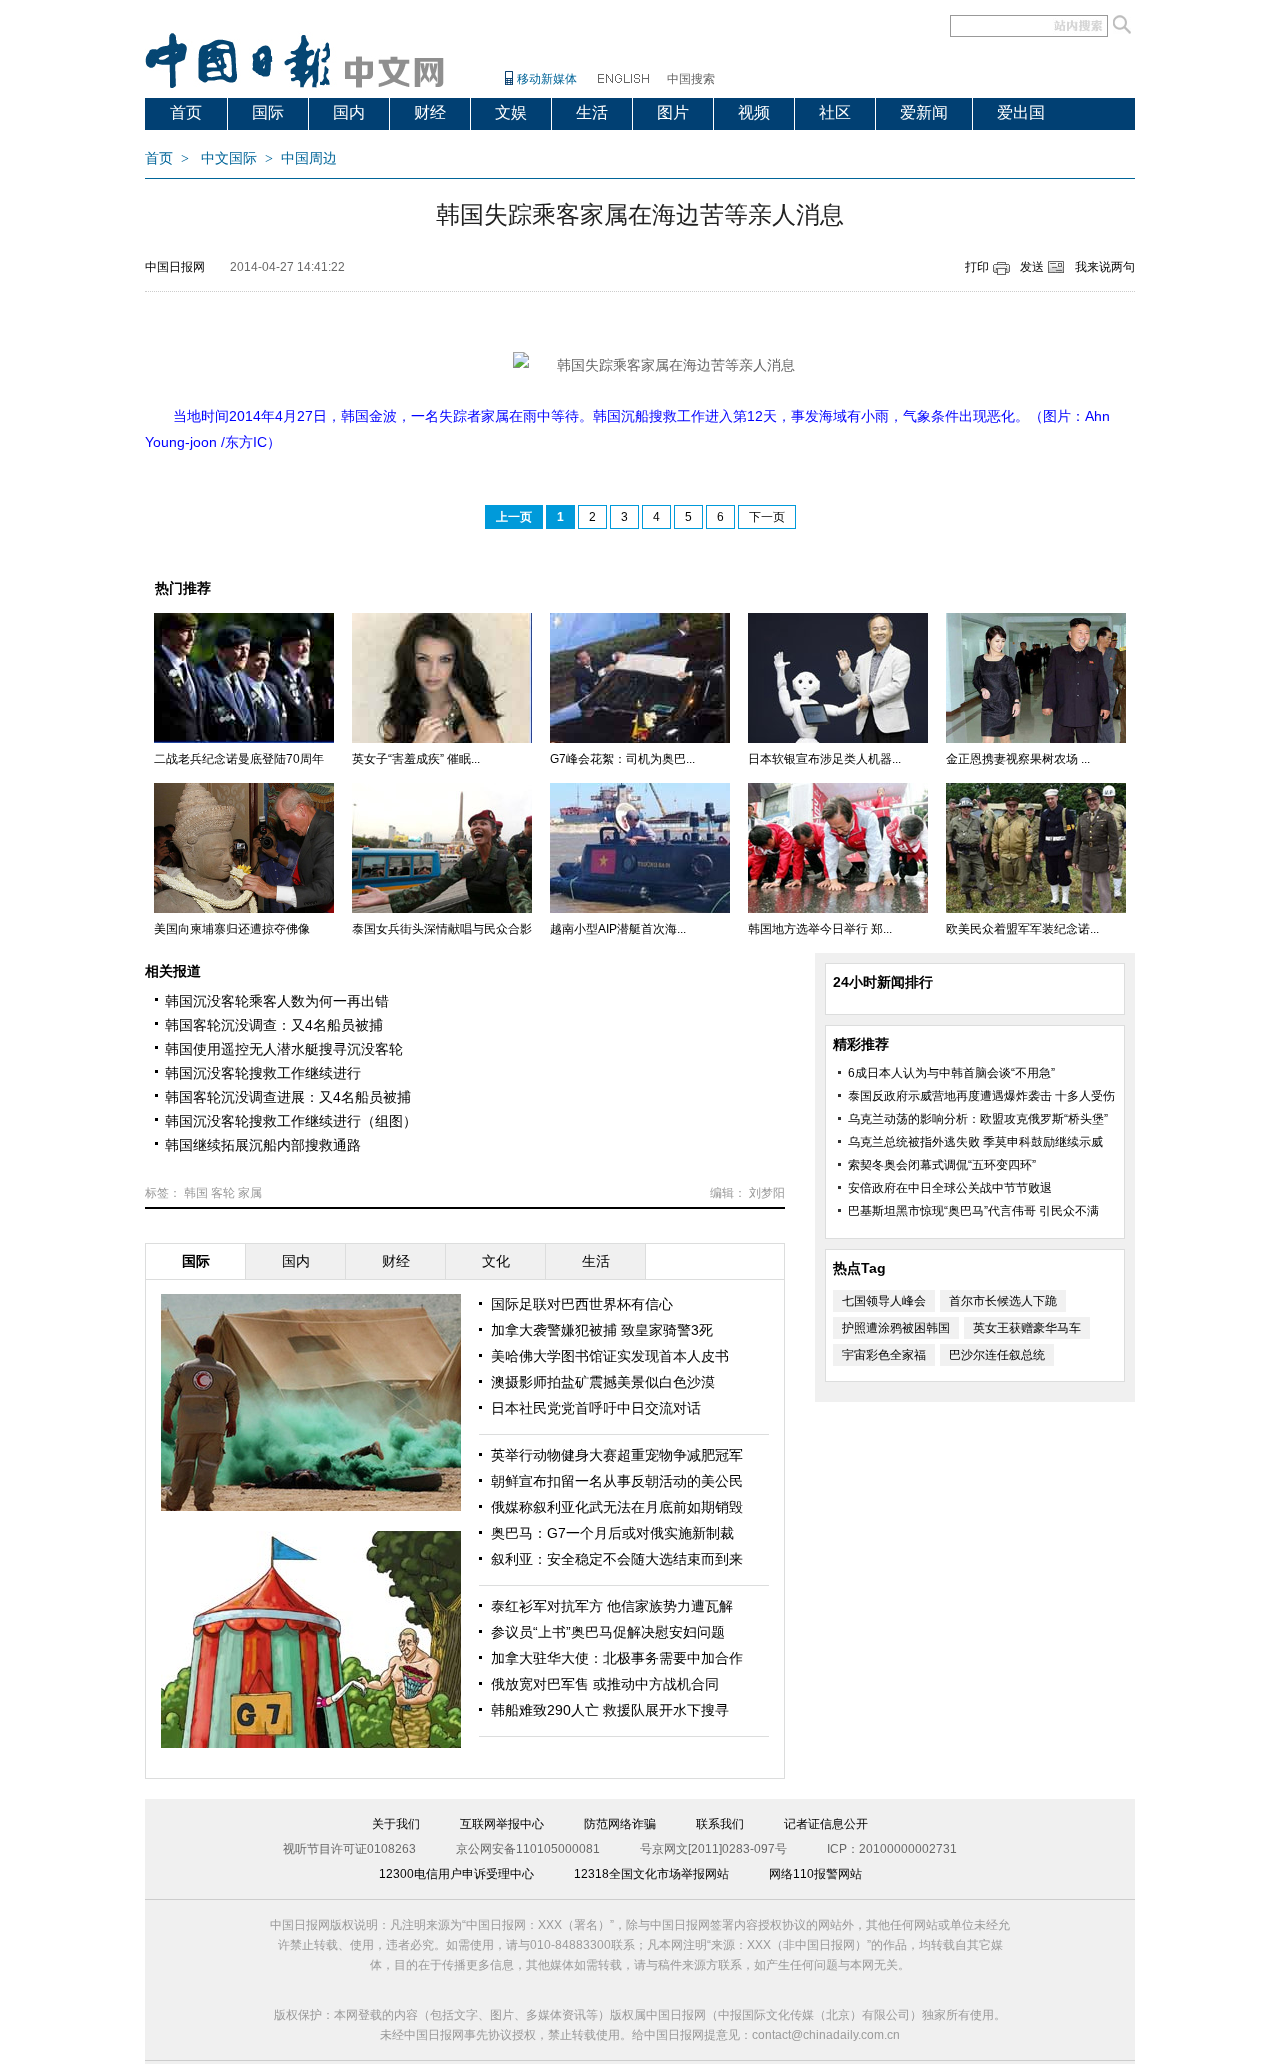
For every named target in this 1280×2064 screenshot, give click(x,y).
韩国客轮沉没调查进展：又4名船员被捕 (288, 1097)
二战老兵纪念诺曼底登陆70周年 (239, 759)
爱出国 (1021, 112)
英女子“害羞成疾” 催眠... (416, 759)
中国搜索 (691, 79)
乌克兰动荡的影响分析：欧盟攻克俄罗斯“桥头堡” (978, 1119)
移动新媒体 (547, 79)
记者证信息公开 (826, 1824)
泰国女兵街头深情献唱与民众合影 (442, 929)
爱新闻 (924, 112)
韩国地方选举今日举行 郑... (820, 929)
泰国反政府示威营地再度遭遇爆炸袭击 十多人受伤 (981, 1096)
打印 (977, 267)
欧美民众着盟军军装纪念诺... (1022, 929)
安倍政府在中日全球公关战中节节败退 (950, 1188)
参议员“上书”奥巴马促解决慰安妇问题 (608, 1632)
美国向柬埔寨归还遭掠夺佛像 (232, 929)
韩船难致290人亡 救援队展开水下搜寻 (610, 1710)
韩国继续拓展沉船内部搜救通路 (263, 1145)
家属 (250, 1193)
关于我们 (396, 1824)
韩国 (196, 1193)
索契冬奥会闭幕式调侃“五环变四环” (942, 1165)
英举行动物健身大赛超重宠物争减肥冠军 (617, 1455)
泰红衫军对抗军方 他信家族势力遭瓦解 (612, 1606)
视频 (754, 112)
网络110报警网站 (815, 1874)
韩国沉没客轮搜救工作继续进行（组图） (291, 1121)
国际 (268, 112)
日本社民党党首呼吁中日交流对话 (596, 1408)
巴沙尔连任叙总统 (997, 1355)
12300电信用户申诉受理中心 (456, 1874)
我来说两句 (1105, 267)
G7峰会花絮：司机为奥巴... (622, 759)
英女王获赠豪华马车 (1027, 1328)
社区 (835, 112)
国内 (349, 112)
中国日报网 (175, 267)
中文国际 (229, 158)
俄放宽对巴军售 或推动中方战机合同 (605, 1684)
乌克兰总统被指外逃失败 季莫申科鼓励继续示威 (975, 1142)
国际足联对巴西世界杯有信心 (582, 1304)
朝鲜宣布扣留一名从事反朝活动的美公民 (617, 1481)
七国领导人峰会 (884, 1301)
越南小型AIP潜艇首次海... (618, 929)
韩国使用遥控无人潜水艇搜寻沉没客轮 (284, 1049)
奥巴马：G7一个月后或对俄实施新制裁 (612, 1533)
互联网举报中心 (502, 1824)
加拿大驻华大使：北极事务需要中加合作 (617, 1658)
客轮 (223, 1193)
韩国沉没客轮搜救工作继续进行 (263, 1073)
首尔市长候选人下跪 (1003, 1301)
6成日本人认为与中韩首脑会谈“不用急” (951, 1073)
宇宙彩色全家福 (884, 1355)
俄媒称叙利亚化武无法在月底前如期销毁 (617, 1507)
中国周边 (309, 158)
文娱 (511, 112)
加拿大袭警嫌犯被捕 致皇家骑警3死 (602, 1330)
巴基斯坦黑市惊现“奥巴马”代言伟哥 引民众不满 (973, 1211)
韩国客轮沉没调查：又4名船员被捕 (274, 1025)
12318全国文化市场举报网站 (651, 1874)
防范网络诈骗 (620, 1824)
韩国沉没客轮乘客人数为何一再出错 (277, 1001)
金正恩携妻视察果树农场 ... (1018, 759)
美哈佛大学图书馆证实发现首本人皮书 (610, 1356)
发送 (1032, 267)
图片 (673, 112)
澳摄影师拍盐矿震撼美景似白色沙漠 (603, 1382)
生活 (592, 112)
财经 (430, 112)
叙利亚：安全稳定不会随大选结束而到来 (617, 1559)
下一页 (767, 517)
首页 (186, 112)
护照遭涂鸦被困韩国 (896, 1328)
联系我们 (720, 1824)
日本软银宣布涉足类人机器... (824, 759)
